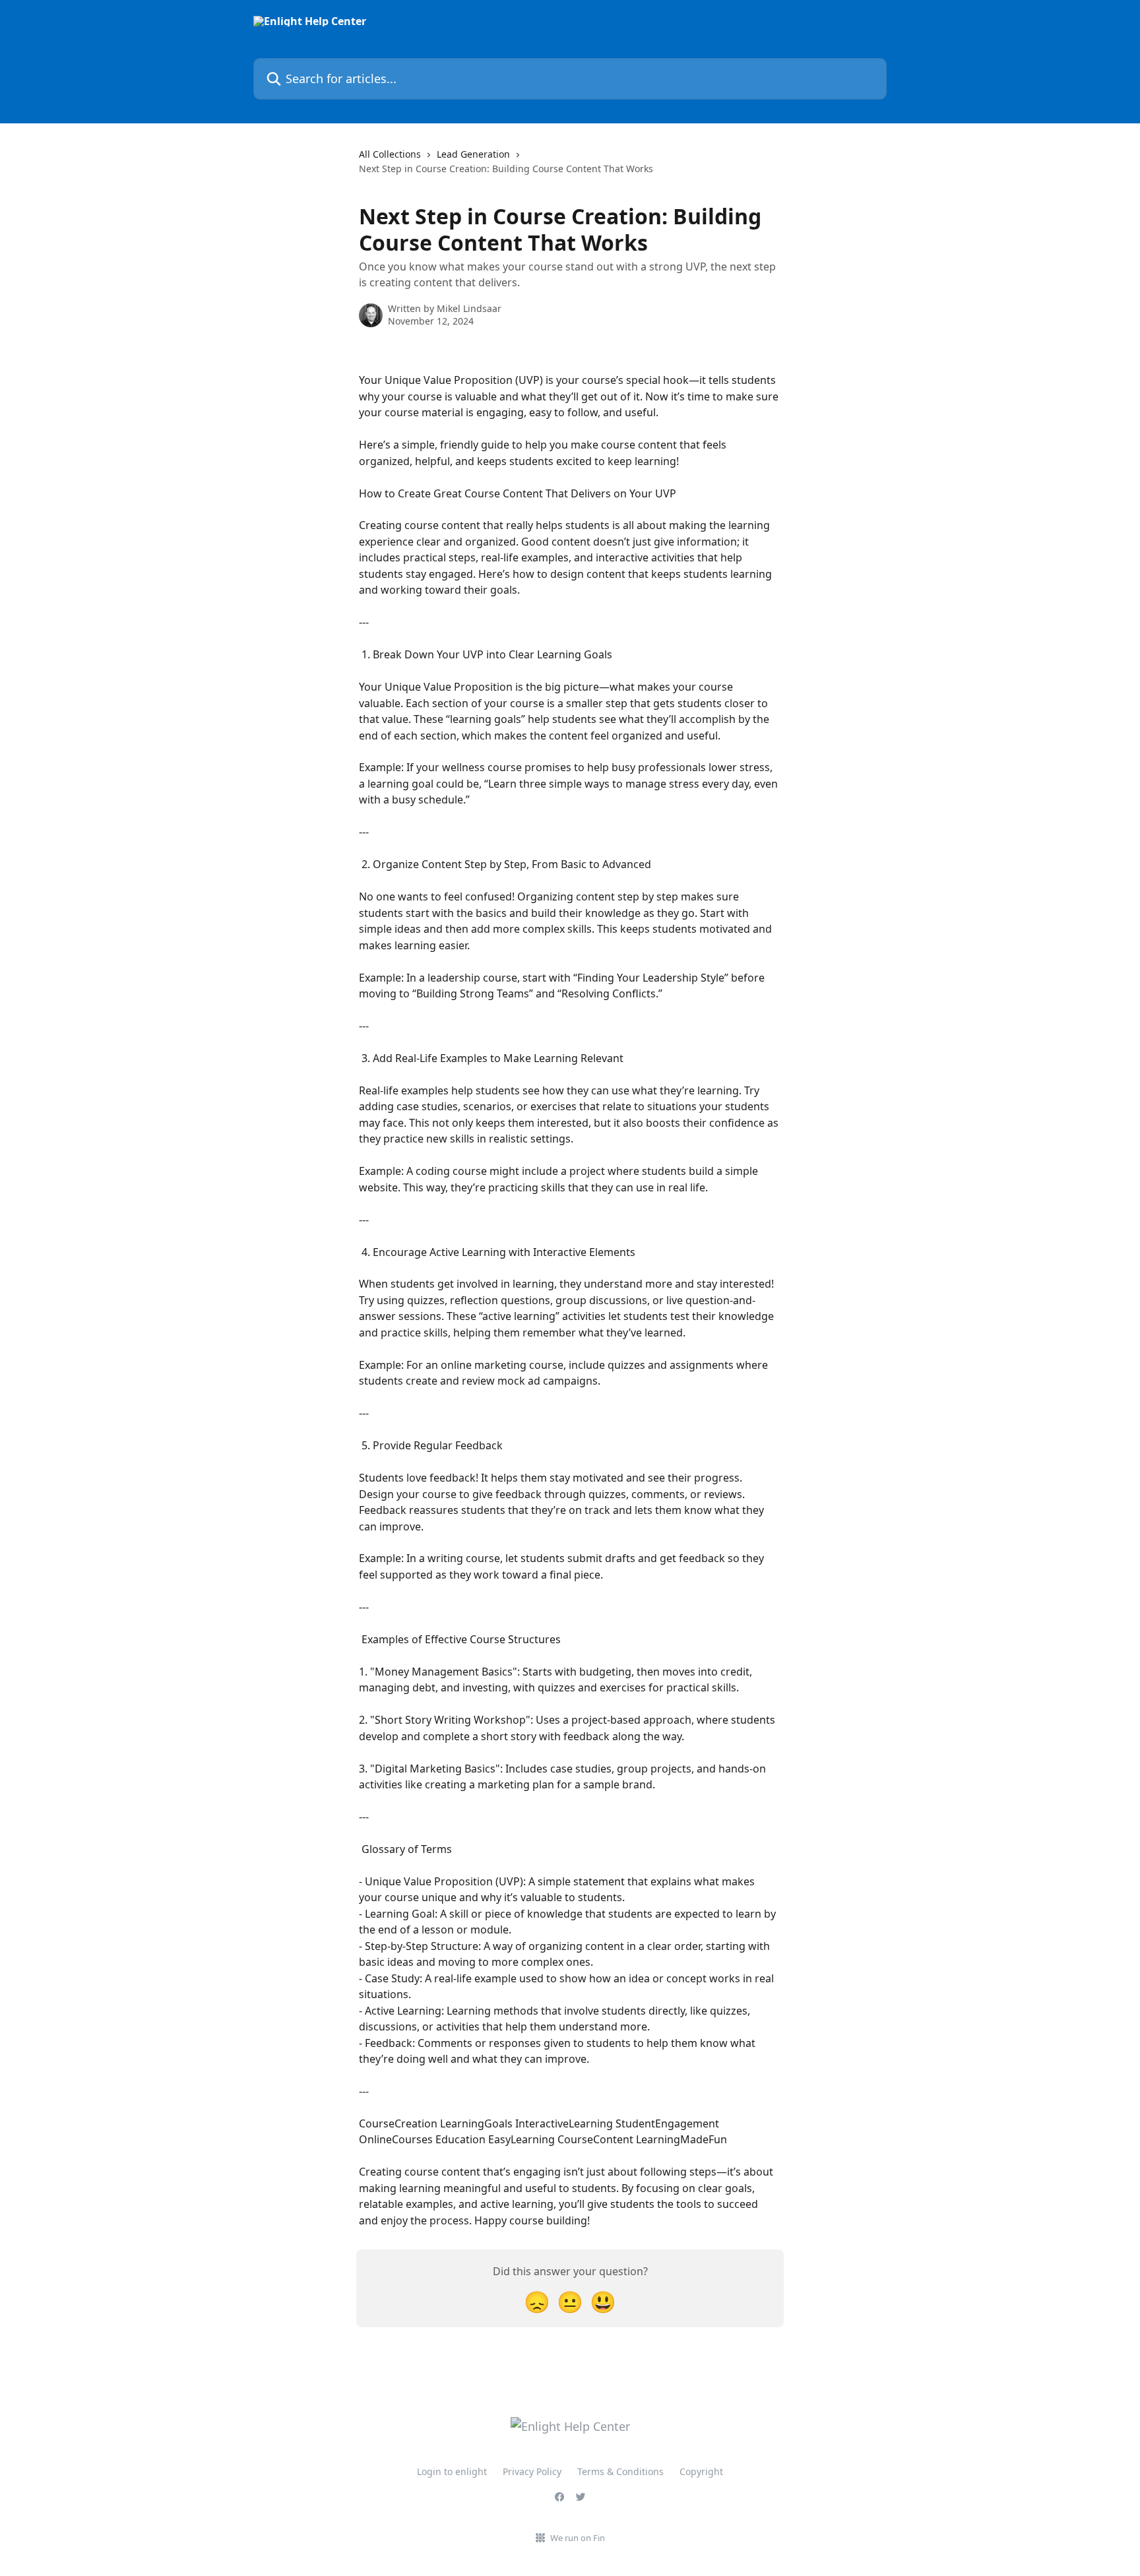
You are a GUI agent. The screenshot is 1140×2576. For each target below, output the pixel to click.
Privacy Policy (532, 2471)
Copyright (701, 2471)
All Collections (390, 154)
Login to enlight (452, 2471)
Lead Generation (473, 154)
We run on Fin (578, 2538)
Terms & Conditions (620, 2471)
